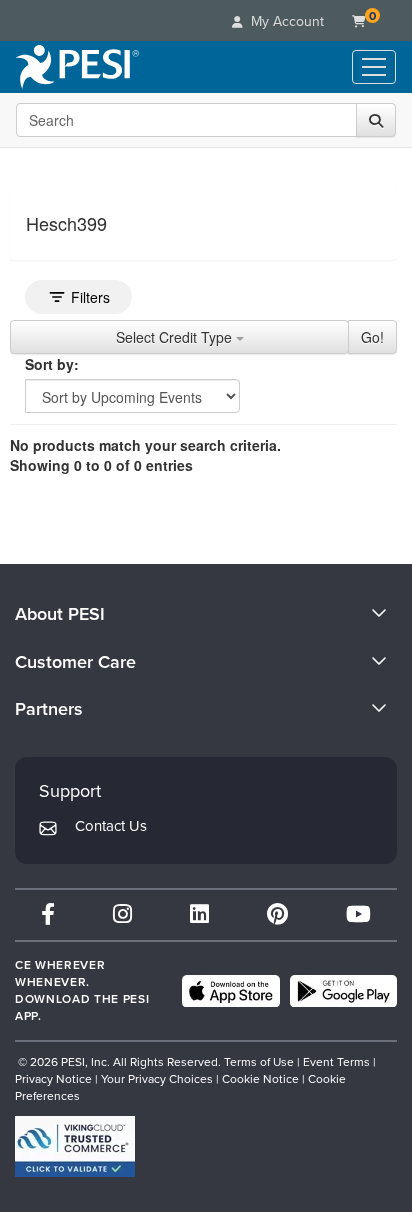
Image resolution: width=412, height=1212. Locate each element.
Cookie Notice (260, 1079)
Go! (372, 337)
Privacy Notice (53, 1079)
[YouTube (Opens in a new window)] (358, 914)
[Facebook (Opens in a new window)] (48, 914)
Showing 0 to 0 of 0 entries (101, 465)
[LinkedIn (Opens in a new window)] (199, 914)
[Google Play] (343, 991)
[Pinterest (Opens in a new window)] (277, 914)
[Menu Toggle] (374, 67)
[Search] (376, 120)
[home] (77, 67)
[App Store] (231, 991)
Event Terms (336, 1062)
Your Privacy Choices (157, 1079)
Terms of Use (259, 1062)
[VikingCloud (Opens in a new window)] (75, 1146)
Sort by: (52, 364)
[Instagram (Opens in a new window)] (122, 914)
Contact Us (111, 826)
